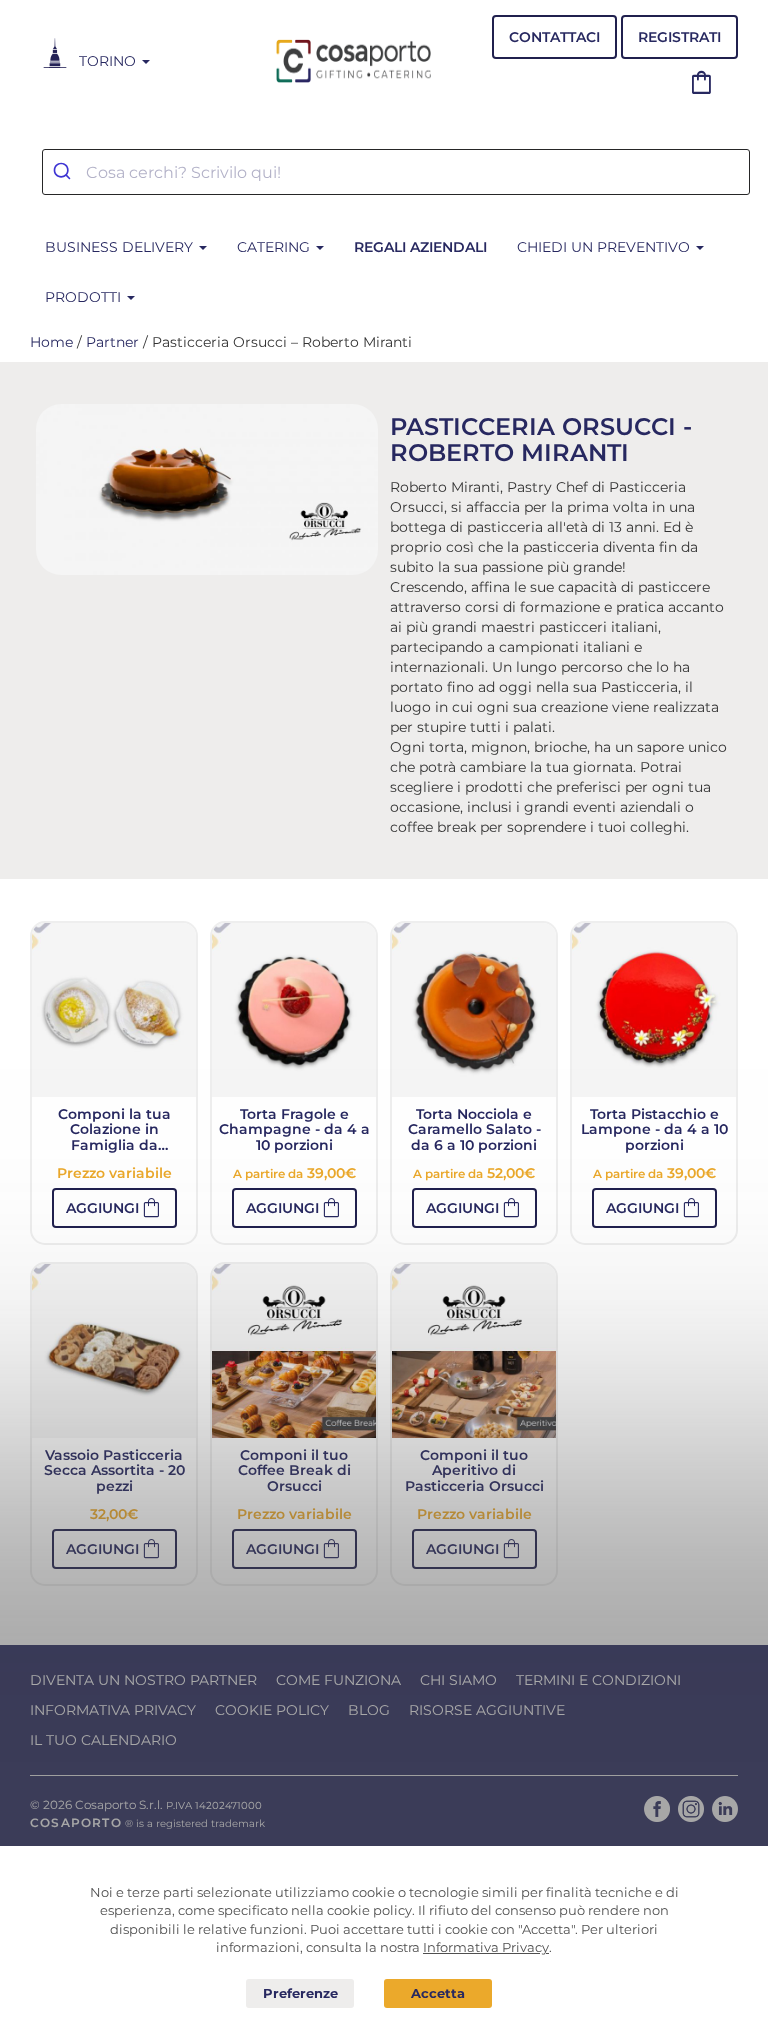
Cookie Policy (272, 1710)
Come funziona (338, 1680)
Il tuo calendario (103, 1740)
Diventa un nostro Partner (143, 1680)
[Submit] (64, 172)
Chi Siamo (458, 1680)
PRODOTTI (85, 297)
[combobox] (396, 172)
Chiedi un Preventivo (605, 247)
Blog (369, 1710)
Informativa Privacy (113, 1710)
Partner (112, 342)
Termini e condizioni (598, 1680)
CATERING (275, 247)
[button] (114, 1208)
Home (51, 342)
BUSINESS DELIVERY (121, 247)
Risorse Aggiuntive (487, 1710)
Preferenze (300, 1994)
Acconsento (438, 1993)
